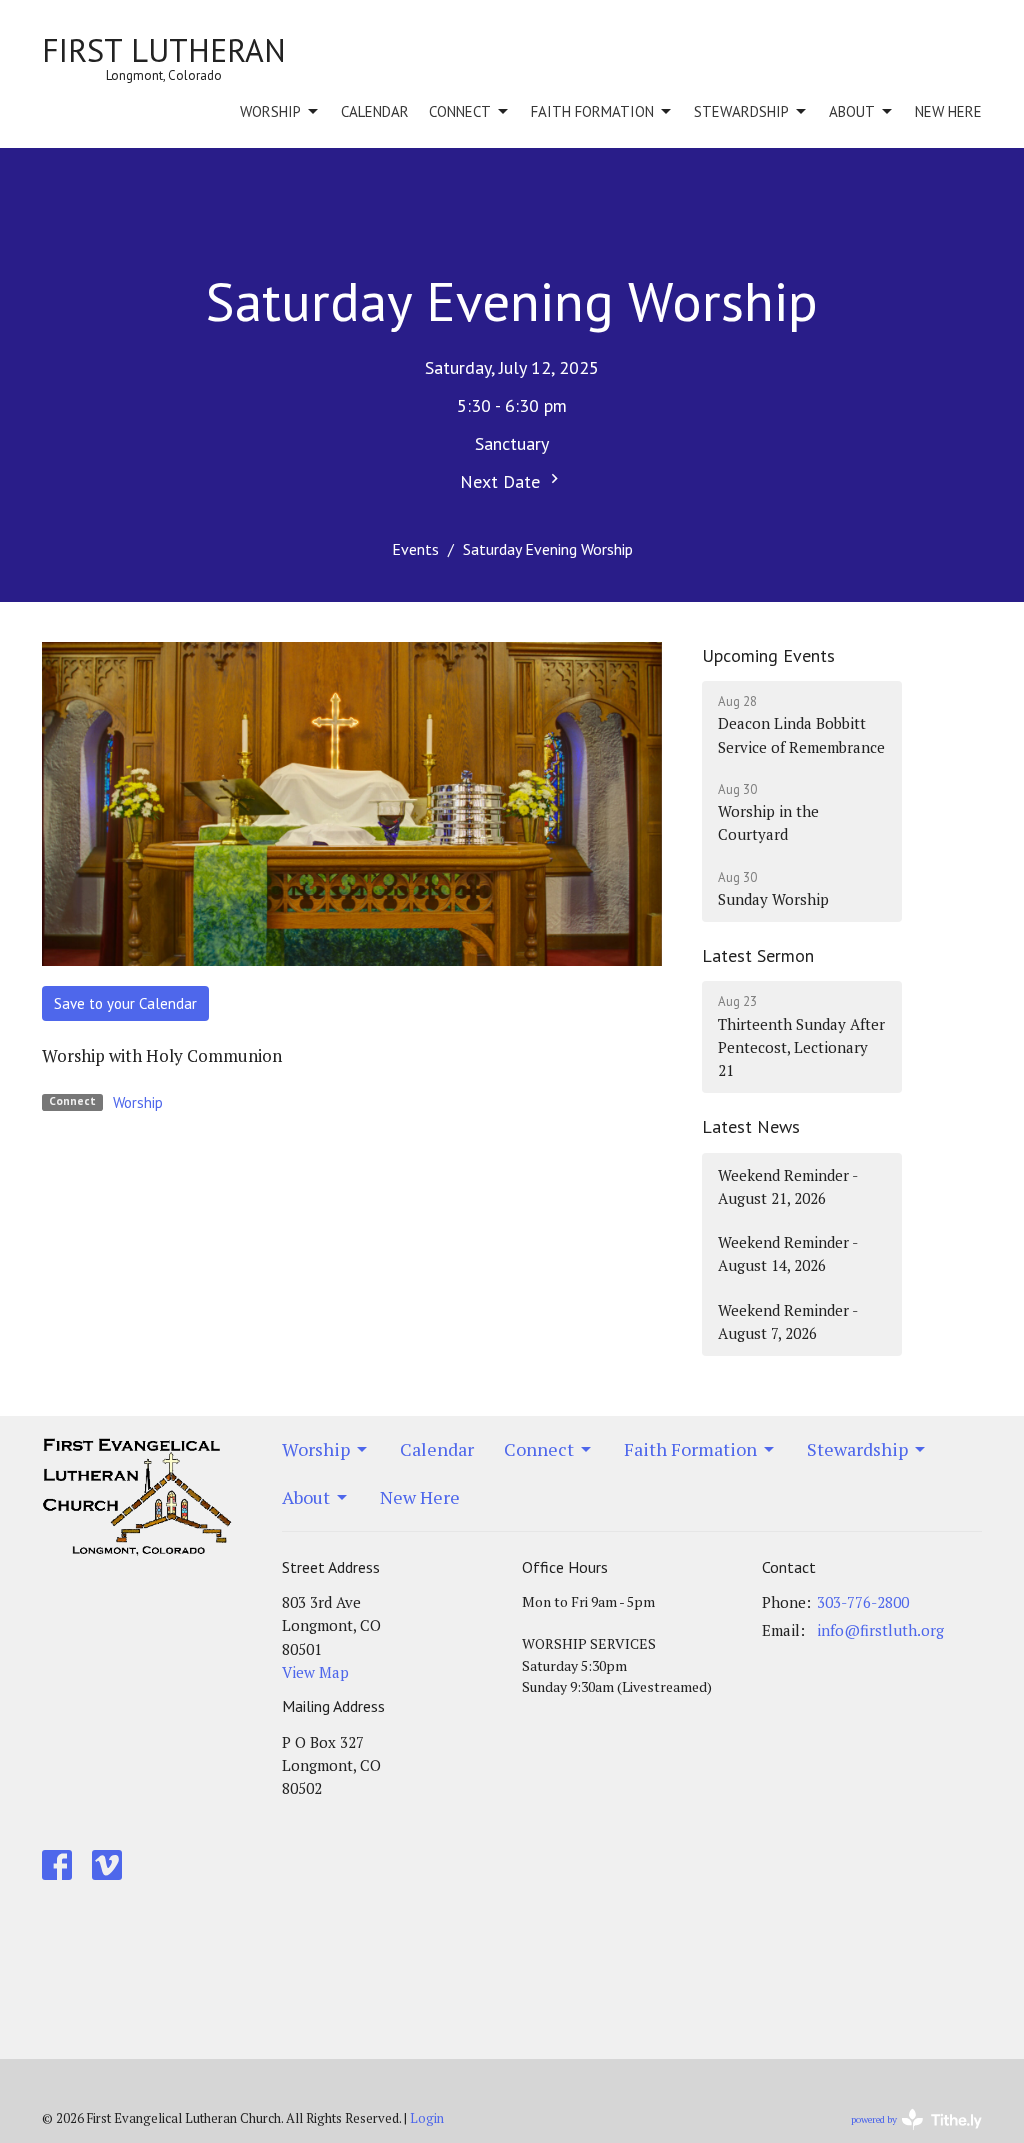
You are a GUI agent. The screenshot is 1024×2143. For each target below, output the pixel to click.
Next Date (502, 481)
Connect (460, 111)
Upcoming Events (768, 655)
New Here (948, 111)
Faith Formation (592, 111)
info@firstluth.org (880, 1630)
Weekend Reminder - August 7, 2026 (788, 1321)
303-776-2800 (863, 1602)
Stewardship (741, 111)
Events (415, 549)
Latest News (751, 1126)
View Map (315, 1672)
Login (427, 2118)
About (852, 111)
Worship (270, 111)
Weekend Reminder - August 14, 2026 (788, 1253)
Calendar (375, 111)
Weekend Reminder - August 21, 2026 (788, 1186)
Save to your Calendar (125, 1003)
